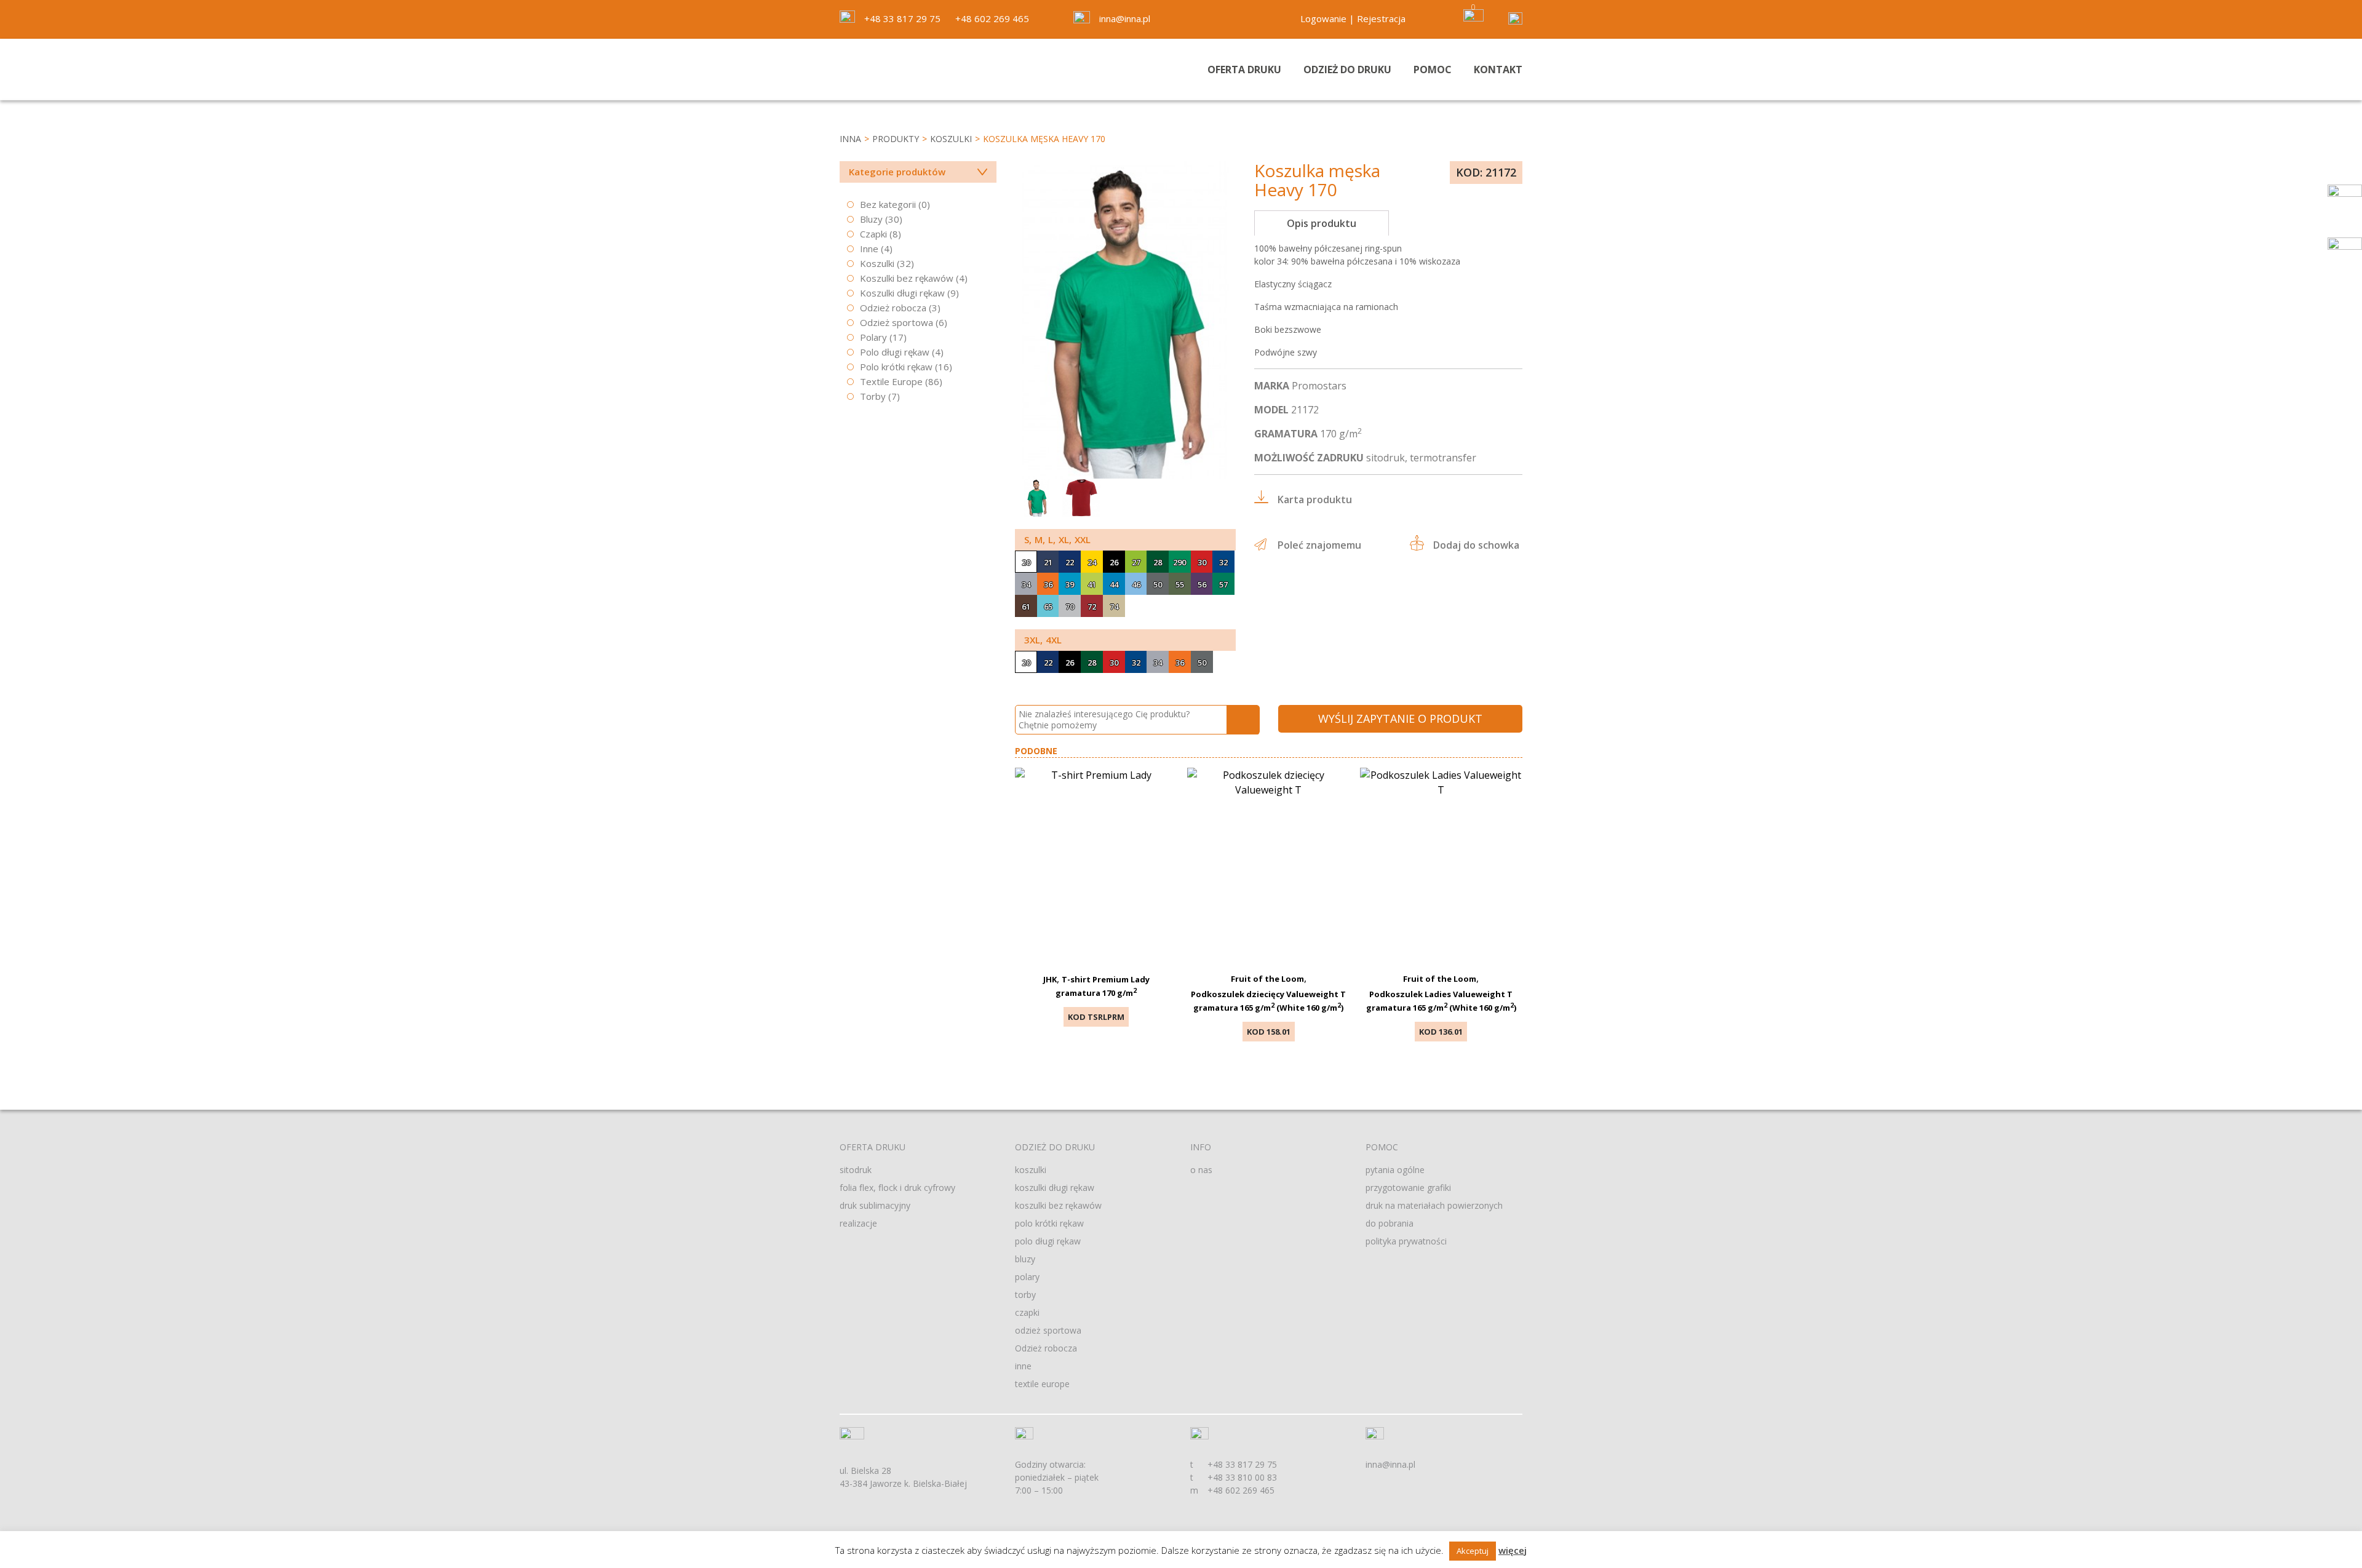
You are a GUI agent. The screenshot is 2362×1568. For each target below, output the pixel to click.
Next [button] (1223, 463)
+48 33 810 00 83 (1242, 1477)
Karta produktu (1315, 499)
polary (1027, 1277)
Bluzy (871, 219)
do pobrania (1390, 1223)
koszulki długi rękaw (1055, 1188)
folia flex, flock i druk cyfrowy (897, 1188)
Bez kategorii (888, 204)
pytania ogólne (1395, 1170)
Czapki (873, 234)
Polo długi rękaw (895, 352)
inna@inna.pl (1125, 18)
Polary (873, 337)
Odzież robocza (893, 308)
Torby (873, 396)
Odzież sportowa (897, 322)
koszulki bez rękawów (1058, 1205)
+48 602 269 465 (992, 18)
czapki (1027, 1312)
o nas (1201, 1170)
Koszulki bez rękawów (907, 278)
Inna (850, 139)
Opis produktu (1322, 223)
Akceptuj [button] (1473, 1551)
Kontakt (1498, 70)
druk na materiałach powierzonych (1434, 1205)
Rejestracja (1381, 18)
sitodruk (856, 1170)
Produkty (896, 139)
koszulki (1031, 1170)
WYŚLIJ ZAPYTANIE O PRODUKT (1400, 718)
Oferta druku (1244, 70)
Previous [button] (1202, 463)
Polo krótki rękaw (896, 367)
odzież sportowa (1048, 1330)
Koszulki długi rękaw (902, 293)
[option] (1125, 320)
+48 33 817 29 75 (902, 18)
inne (1023, 1366)
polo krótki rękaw (1049, 1223)
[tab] (1322, 223)
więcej (1513, 1550)
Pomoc (1433, 70)
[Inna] (918, 70)
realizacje (858, 1223)
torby (1025, 1295)
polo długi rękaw (1048, 1241)
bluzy (1025, 1259)
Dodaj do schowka (1476, 545)
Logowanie (1323, 18)
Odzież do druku (1347, 70)
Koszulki (951, 139)
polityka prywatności (1406, 1241)
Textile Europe (891, 381)
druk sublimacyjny (875, 1205)
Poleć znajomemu (1319, 545)
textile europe (1042, 1384)
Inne (869, 249)
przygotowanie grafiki (1408, 1188)
